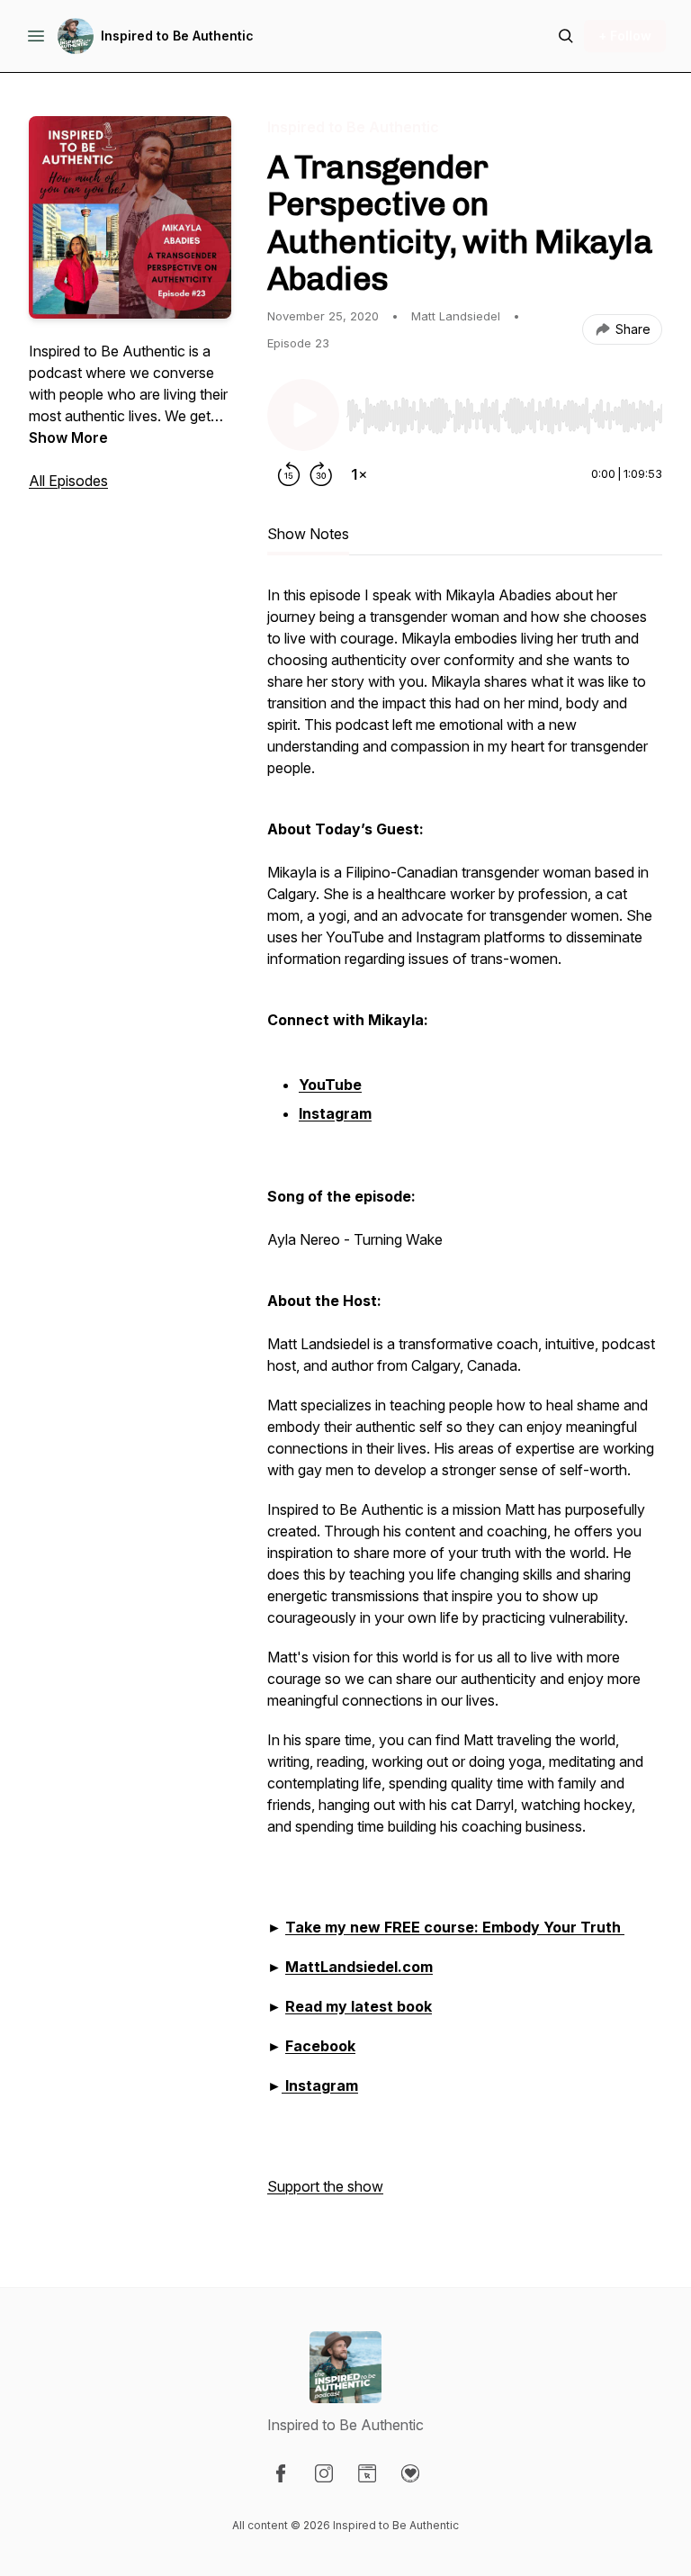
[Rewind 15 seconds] (289, 474)
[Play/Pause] (303, 415)
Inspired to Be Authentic (177, 36)
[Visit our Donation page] (410, 2473)
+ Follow (625, 36)
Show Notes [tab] (308, 534)
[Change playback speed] (359, 474)
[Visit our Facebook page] (281, 2473)
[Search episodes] (566, 36)
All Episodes (68, 481)
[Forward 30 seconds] (321, 474)
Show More (68, 437)
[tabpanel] (465, 1400)
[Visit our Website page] (367, 2473)
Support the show (325, 2186)
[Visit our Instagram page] (324, 2473)
